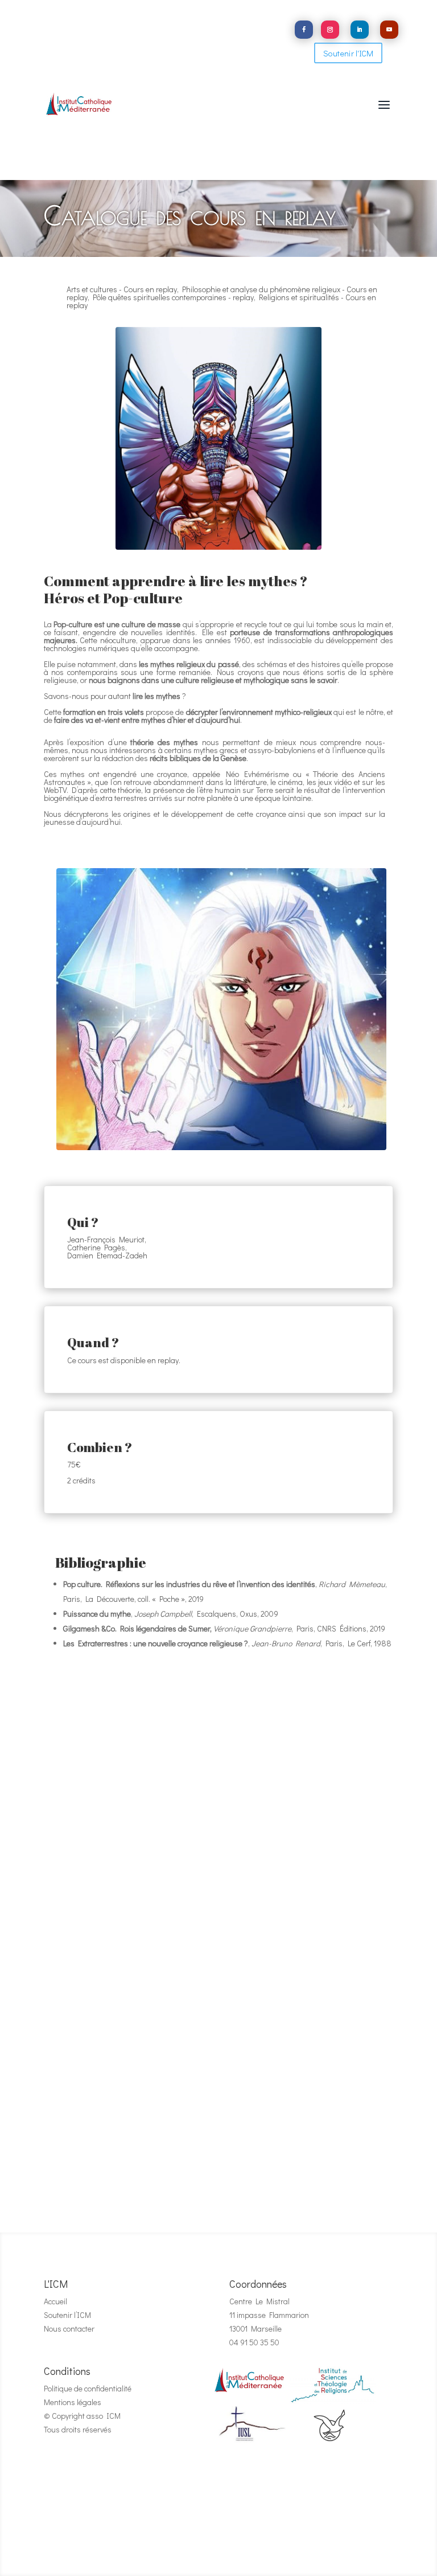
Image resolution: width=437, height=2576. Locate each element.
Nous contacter (69, 2328)
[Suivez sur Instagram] (330, 30)
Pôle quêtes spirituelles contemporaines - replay (173, 297)
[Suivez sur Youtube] (389, 30)
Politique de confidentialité (88, 2388)
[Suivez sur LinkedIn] (360, 30)
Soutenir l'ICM (348, 53)
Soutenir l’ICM (67, 2315)
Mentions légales (73, 2402)
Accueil (55, 2301)
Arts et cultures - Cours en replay (122, 289)
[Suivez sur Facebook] (304, 30)
